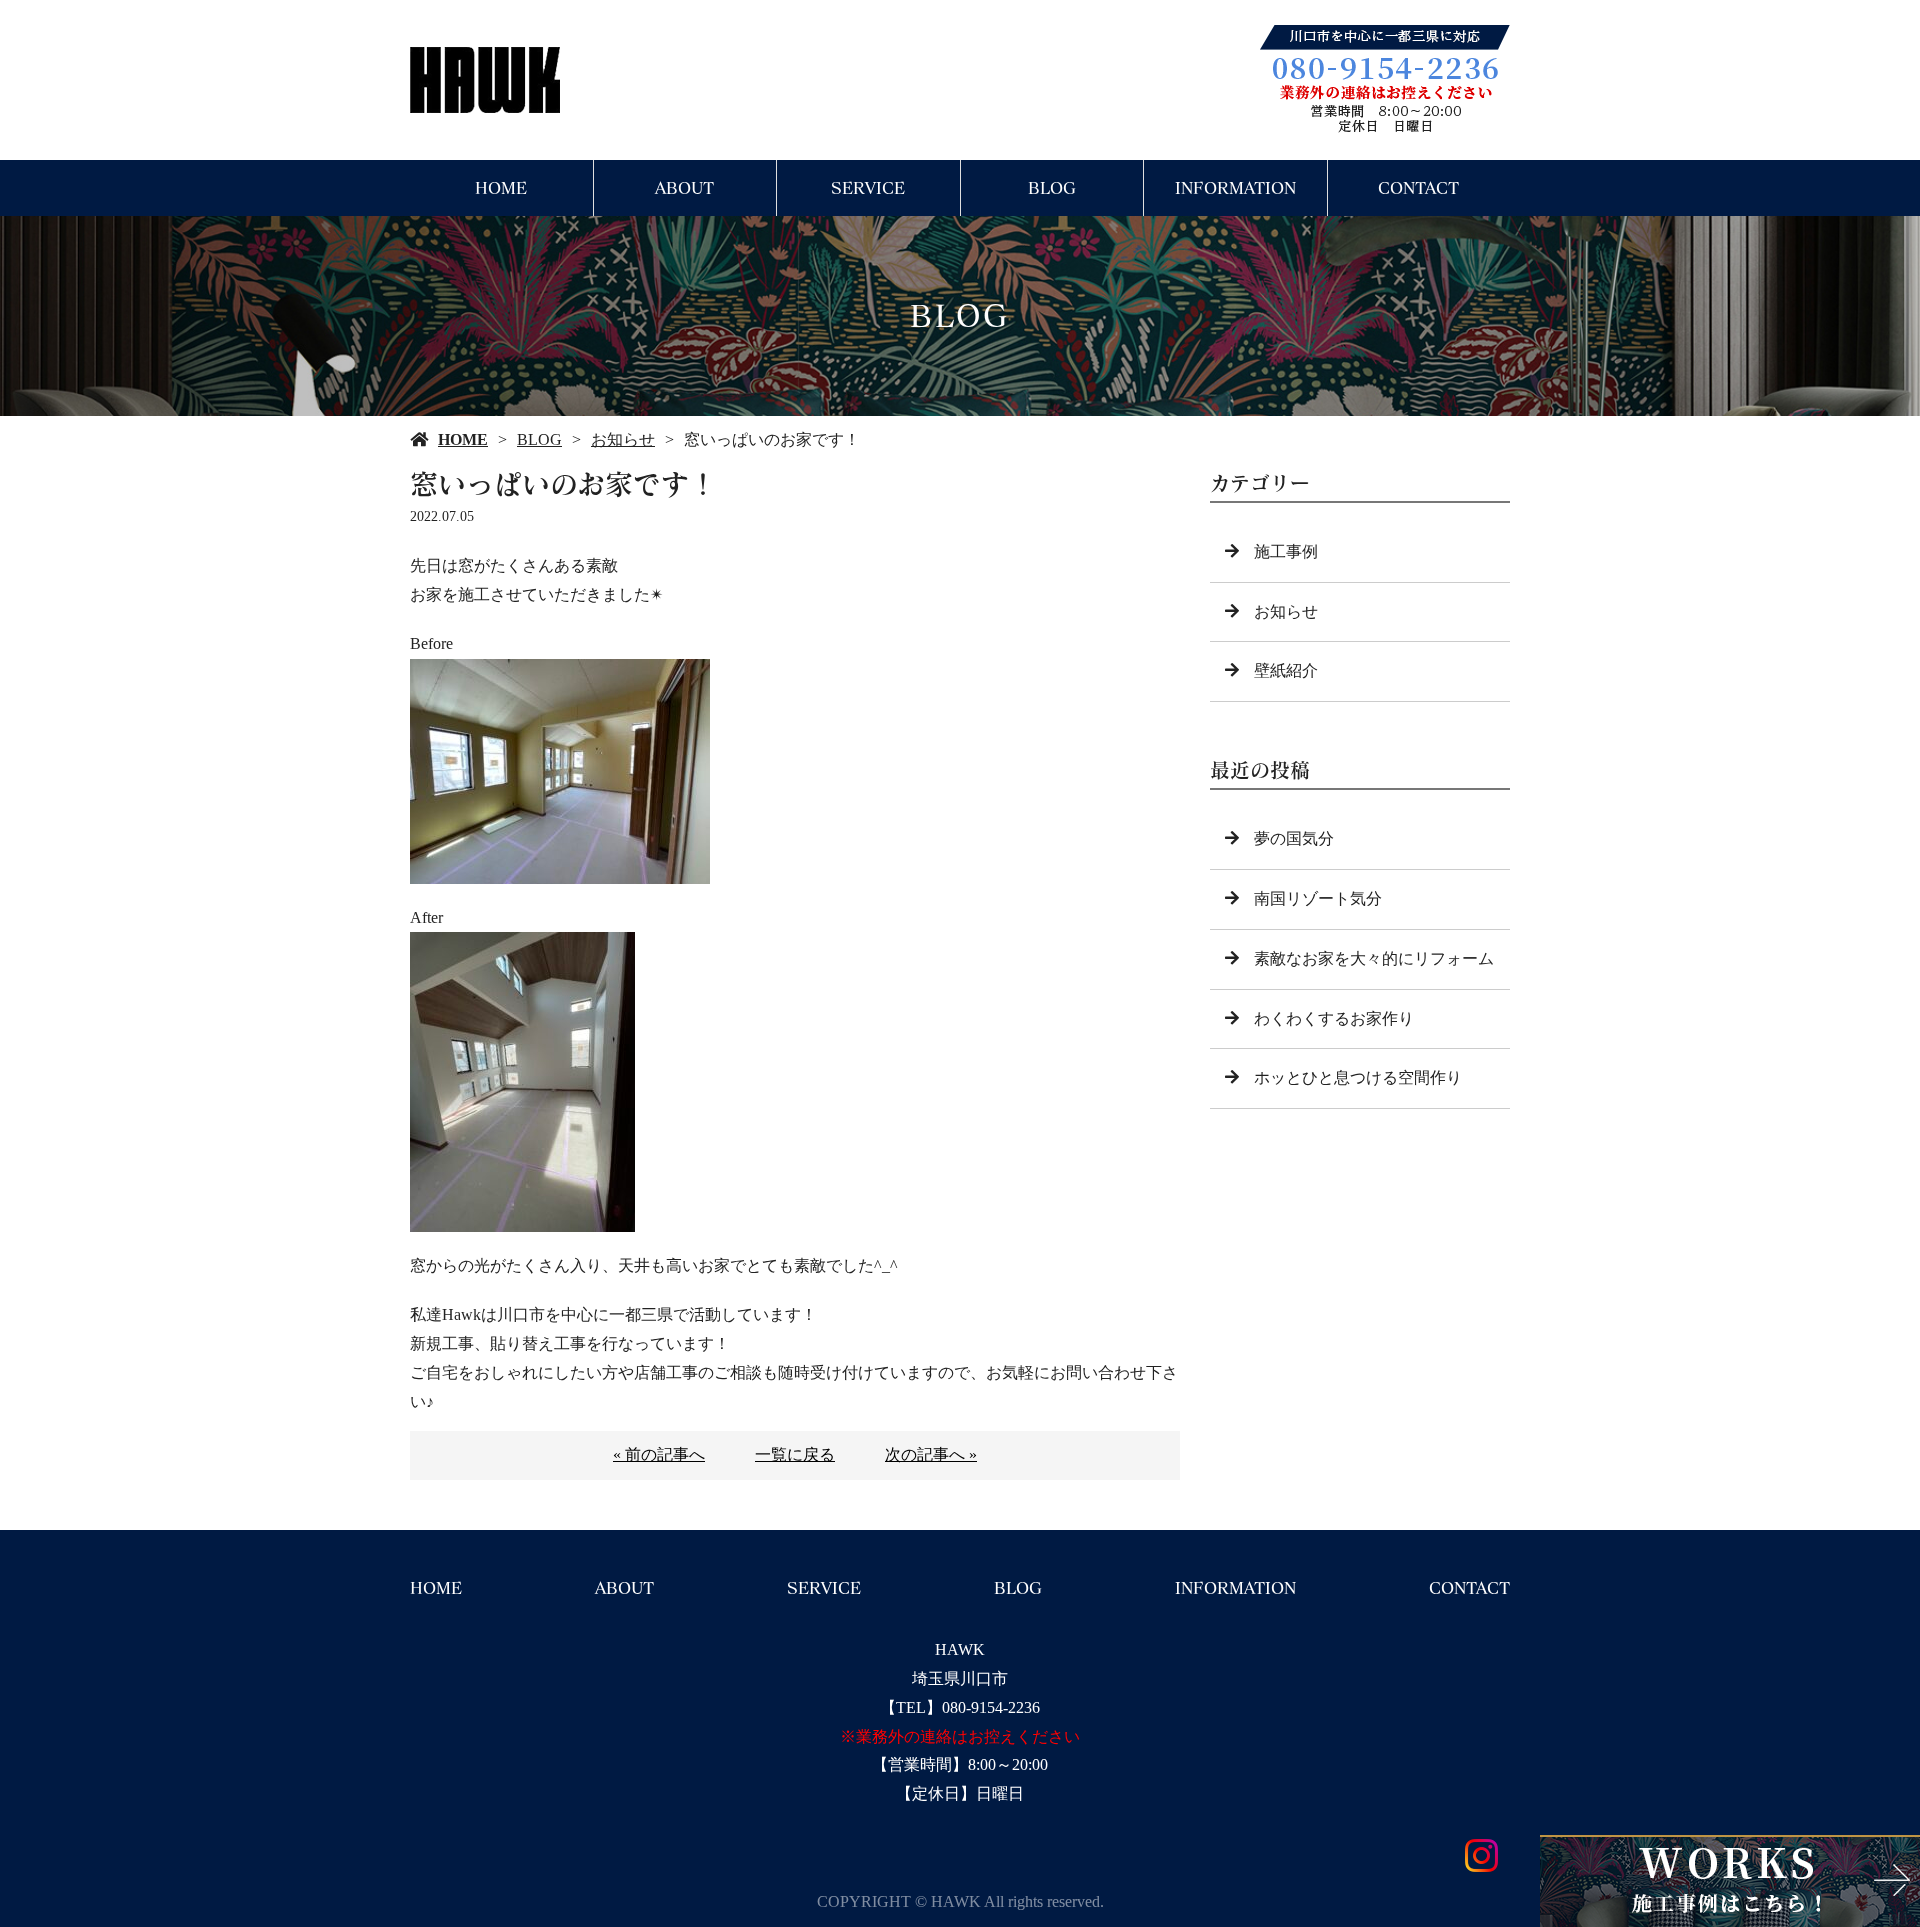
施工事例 (1286, 551)
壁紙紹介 (1286, 670)
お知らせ (623, 439)
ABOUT (684, 188)
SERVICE (868, 188)
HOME (501, 188)
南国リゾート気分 (1318, 898)
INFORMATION (1235, 188)
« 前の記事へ (659, 1454)
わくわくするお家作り (1334, 1018)
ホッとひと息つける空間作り (1358, 1077)
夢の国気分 (1294, 838)
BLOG (1052, 188)
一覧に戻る (795, 1454)
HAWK (960, 1649)
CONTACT (1418, 188)
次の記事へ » (931, 1454)
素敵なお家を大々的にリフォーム (1374, 958)
